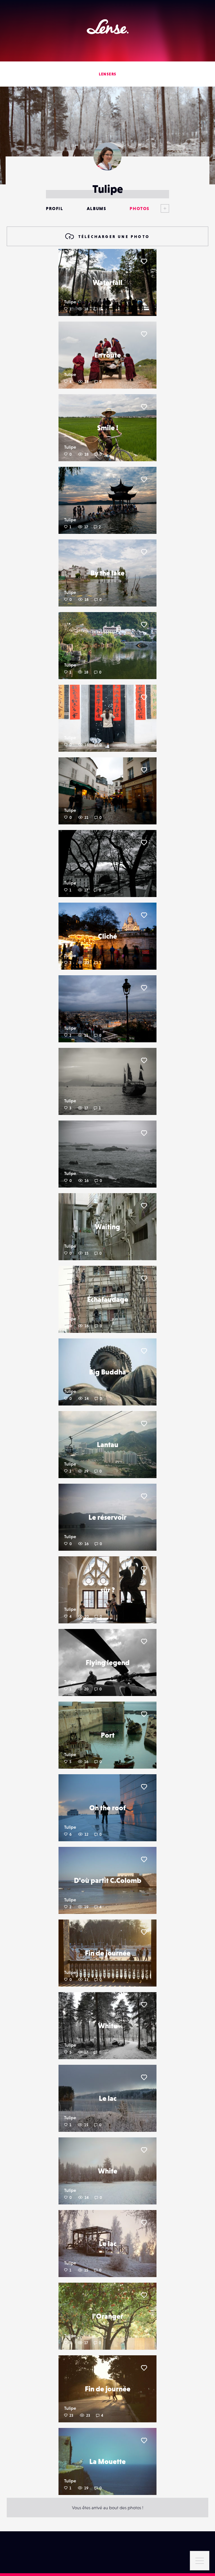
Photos (140, 208)
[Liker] (144, 261)
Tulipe (70, 302)
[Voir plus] (159, 208)
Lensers (108, 74)
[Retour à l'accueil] (108, 27)
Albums (97, 208)
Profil (55, 208)
